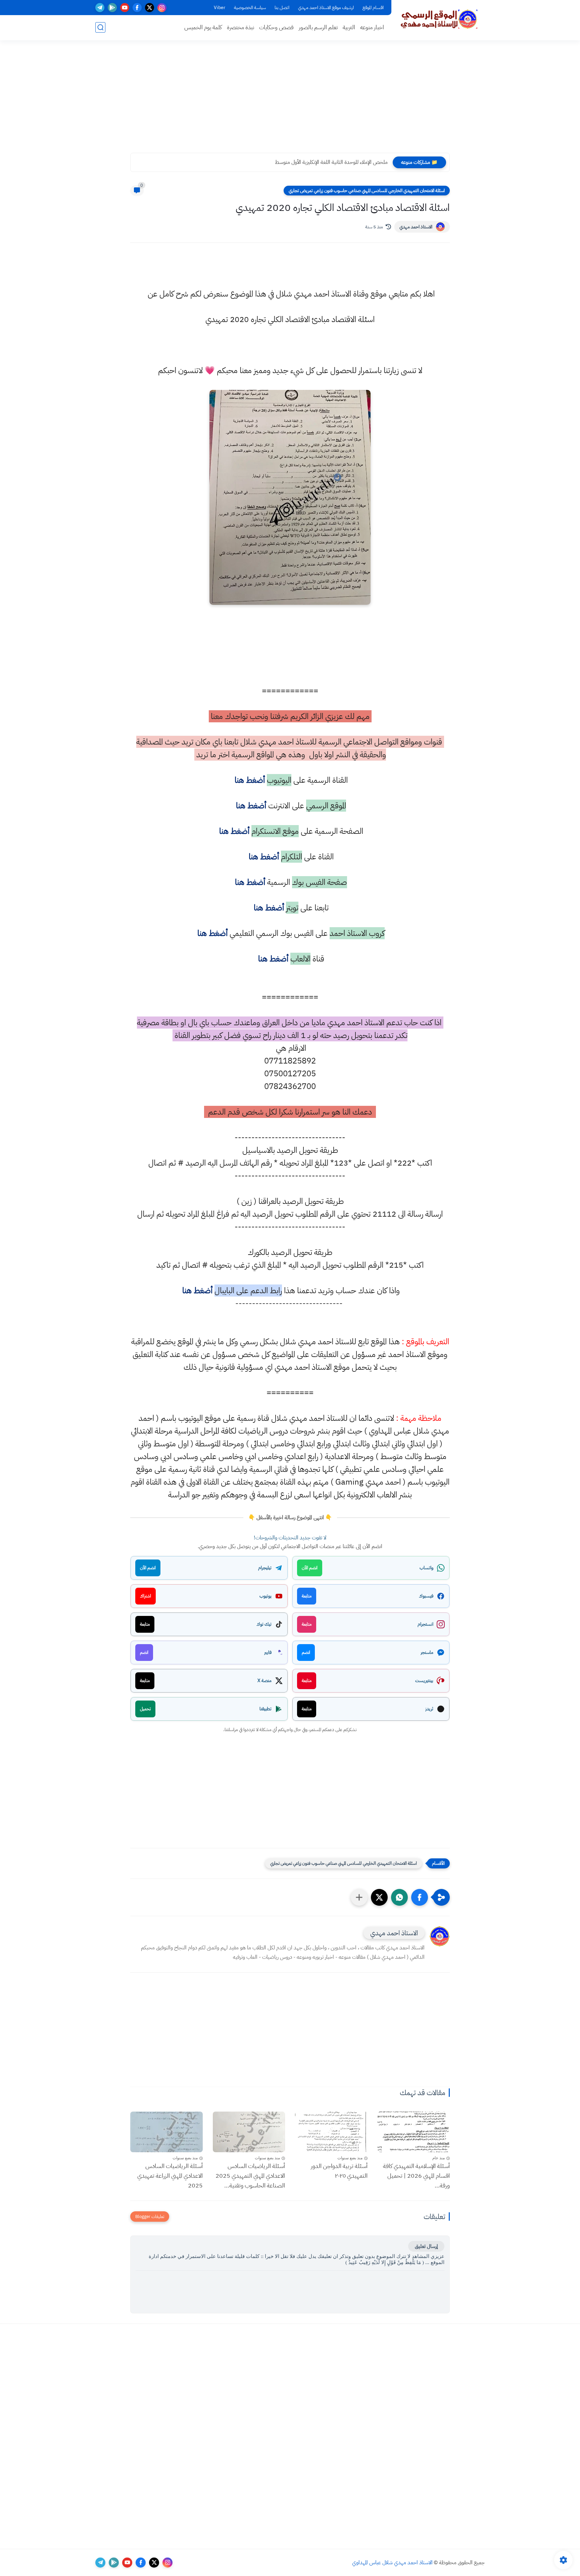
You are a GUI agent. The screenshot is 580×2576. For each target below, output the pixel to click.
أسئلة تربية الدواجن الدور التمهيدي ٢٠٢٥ (339, 2171)
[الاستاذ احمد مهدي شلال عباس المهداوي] (439, 19)
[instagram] (162, 8)
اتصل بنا (282, 8)
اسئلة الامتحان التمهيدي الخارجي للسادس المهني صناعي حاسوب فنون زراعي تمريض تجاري (367, 191)
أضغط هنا (249, 780)
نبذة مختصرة (240, 27)
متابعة (307, 1596)
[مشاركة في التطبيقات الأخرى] (359, 1897)
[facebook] (137, 8)
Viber (220, 8)
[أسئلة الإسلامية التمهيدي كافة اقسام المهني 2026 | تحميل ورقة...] (414, 2132)
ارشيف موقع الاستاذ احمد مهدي (326, 8)
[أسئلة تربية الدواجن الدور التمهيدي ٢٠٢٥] (331, 2132)
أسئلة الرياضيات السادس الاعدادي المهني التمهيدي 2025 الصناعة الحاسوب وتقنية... (250, 2176)
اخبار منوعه (372, 27)
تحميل (145, 1709)
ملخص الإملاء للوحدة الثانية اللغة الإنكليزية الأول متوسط (331, 162)
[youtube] (125, 8)
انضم (306, 1652)
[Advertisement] (290, 101)
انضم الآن (310, 1568)
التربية (349, 27)
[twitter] (150, 8)
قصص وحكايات (276, 27)
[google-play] (112, 8)
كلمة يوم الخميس (203, 27)
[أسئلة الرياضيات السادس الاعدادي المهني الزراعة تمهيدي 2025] (166, 2132)
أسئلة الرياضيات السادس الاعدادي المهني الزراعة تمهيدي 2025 (170, 2176)
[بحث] (100, 27)
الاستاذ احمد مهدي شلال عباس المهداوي (392, 2563)
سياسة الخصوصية (250, 8)
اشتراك (146, 1596)
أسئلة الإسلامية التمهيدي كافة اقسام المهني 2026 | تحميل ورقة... (416, 2176)
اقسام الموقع (373, 8)
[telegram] (100, 8)
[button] (420, 1897)
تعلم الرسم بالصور (318, 27)
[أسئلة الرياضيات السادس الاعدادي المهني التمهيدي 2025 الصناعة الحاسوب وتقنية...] (249, 2132)
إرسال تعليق (426, 2246)
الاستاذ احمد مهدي (416, 227)
